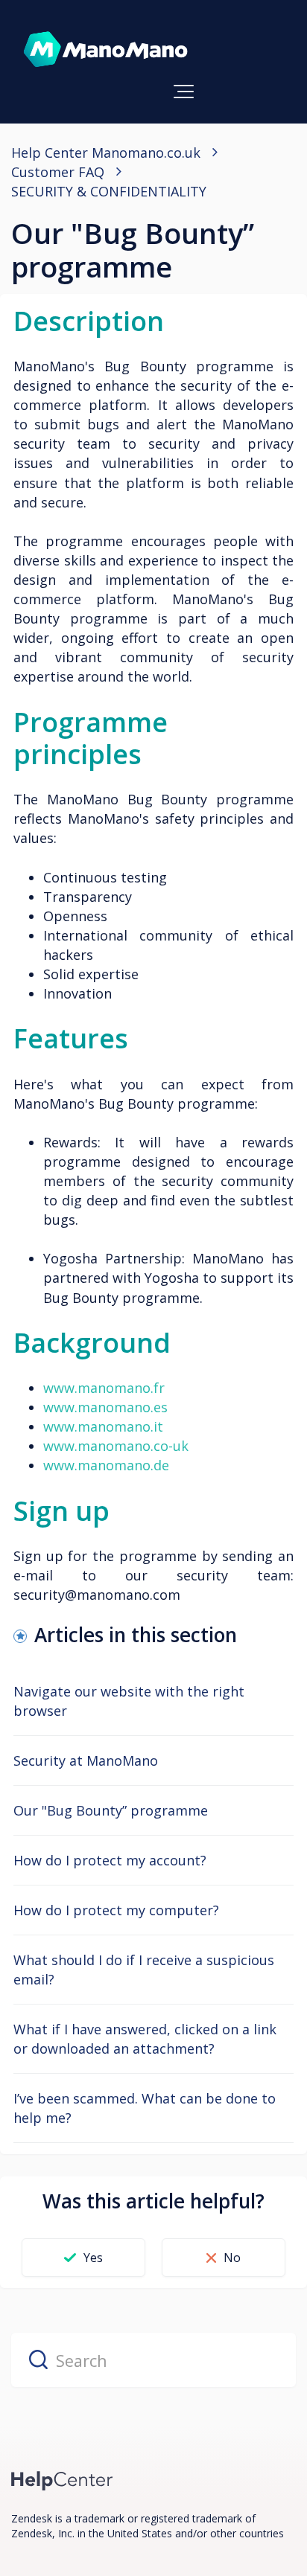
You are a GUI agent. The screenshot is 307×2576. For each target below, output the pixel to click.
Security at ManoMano (86, 1760)
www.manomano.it (103, 1426)
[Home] (62, 2480)
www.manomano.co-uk (116, 1446)
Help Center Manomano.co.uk (106, 153)
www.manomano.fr (104, 1388)
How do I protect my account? (110, 1860)
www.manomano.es (105, 1407)
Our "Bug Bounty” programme (111, 1810)
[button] (184, 92)
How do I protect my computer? (116, 1910)
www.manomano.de (106, 1465)
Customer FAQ (58, 172)
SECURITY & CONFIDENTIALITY (109, 191)
